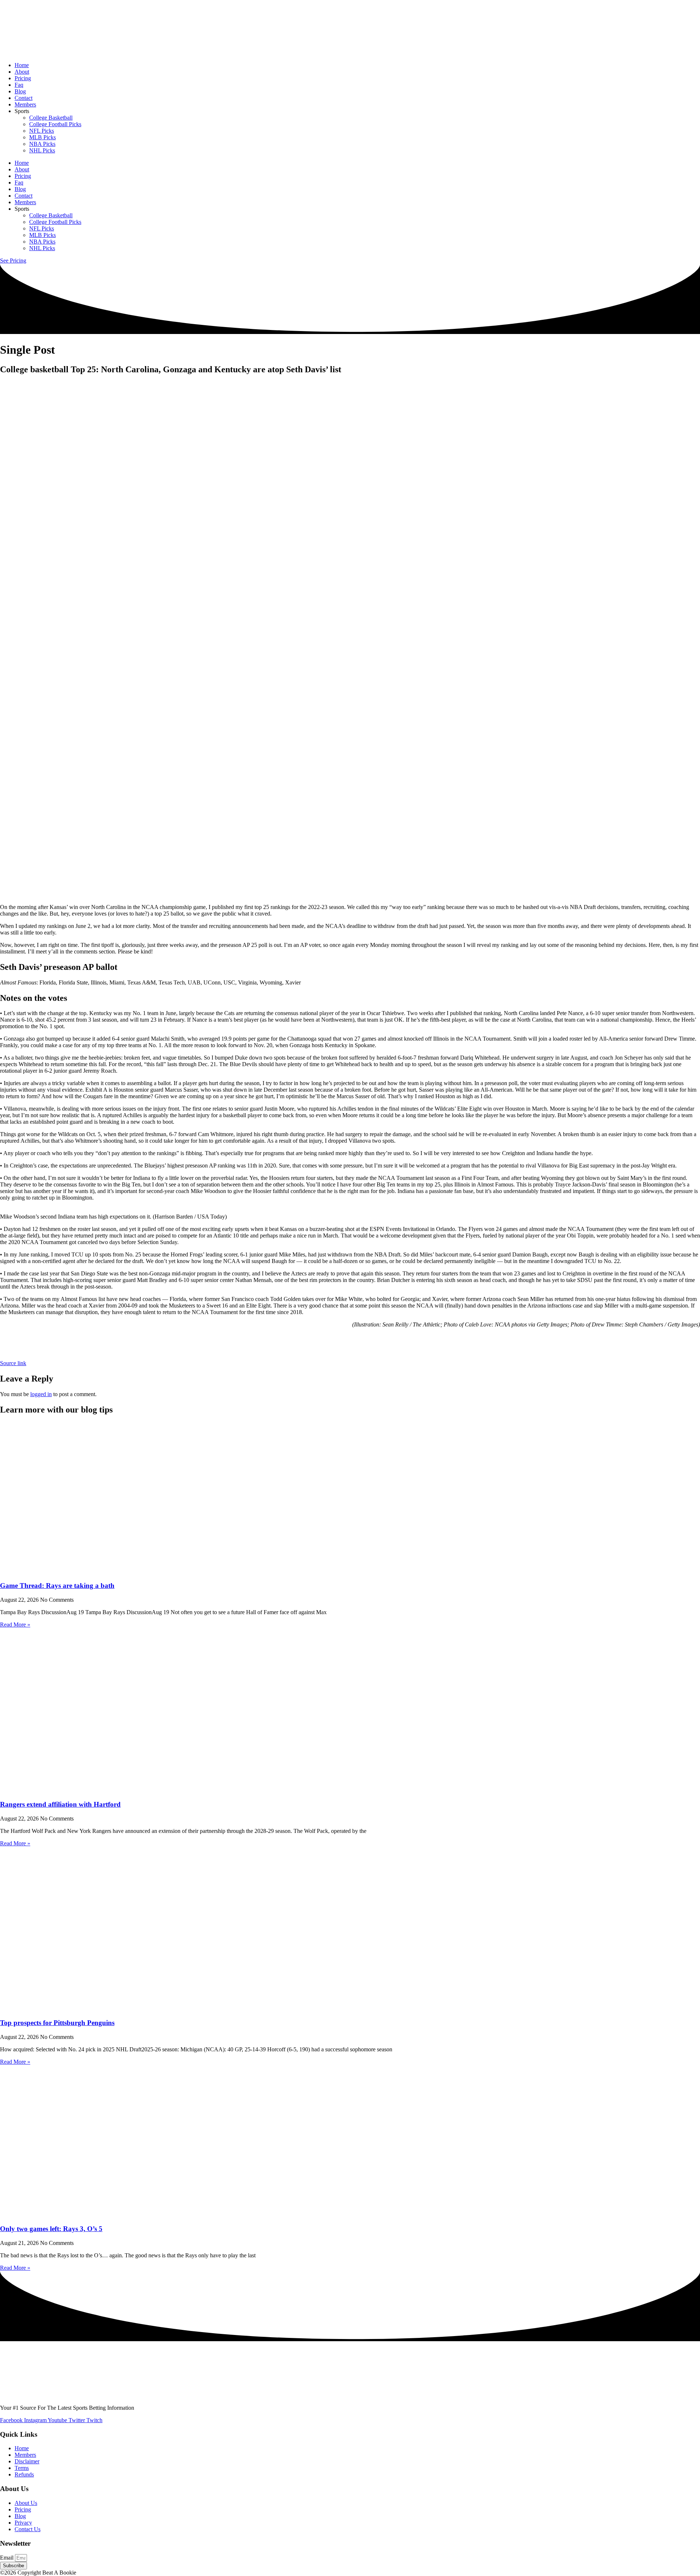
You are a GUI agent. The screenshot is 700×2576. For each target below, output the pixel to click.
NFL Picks (42, 131)
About (22, 72)
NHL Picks (42, 150)
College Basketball (51, 118)
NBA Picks (42, 144)
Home (22, 65)
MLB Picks (42, 137)
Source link (13, 1363)
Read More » (15, 1625)
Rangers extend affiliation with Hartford (60, 1804)
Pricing (23, 78)
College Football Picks (55, 124)
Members (25, 104)
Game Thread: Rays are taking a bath (57, 1586)
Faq (19, 85)
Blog (20, 91)
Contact (24, 98)
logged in (41, 1394)
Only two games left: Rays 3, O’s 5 (51, 2229)
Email (7, 2558)
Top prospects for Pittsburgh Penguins (57, 2023)
